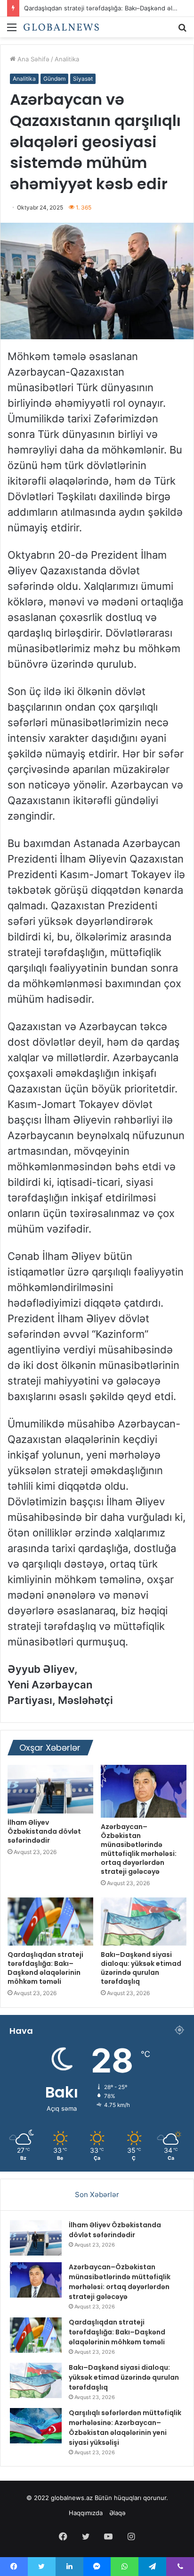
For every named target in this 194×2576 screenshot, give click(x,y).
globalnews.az (72, 2498)
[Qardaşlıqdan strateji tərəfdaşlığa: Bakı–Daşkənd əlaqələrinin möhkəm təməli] (50, 1922)
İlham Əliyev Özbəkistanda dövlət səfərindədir (44, 1831)
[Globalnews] (61, 27)
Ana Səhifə (32, 59)
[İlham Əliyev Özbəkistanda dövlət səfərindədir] (50, 1789)
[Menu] (12, 30)
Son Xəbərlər (97, 2194)
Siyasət (83, 79)
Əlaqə (117, 2513)
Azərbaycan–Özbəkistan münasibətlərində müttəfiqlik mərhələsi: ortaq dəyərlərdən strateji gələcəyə (139, 1849)
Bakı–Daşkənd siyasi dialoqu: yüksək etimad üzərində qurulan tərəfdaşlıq (141, 1968)
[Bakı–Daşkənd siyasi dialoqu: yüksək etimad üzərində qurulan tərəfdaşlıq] (144, 1922)
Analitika (67, 59)
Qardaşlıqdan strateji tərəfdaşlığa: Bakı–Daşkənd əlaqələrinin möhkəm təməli (45, 1968)
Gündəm (54, 79)
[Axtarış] (182, 30)
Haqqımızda (86, 2513)
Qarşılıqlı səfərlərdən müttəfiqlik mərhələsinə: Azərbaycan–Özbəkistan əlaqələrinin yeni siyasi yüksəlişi (125, 2428)
